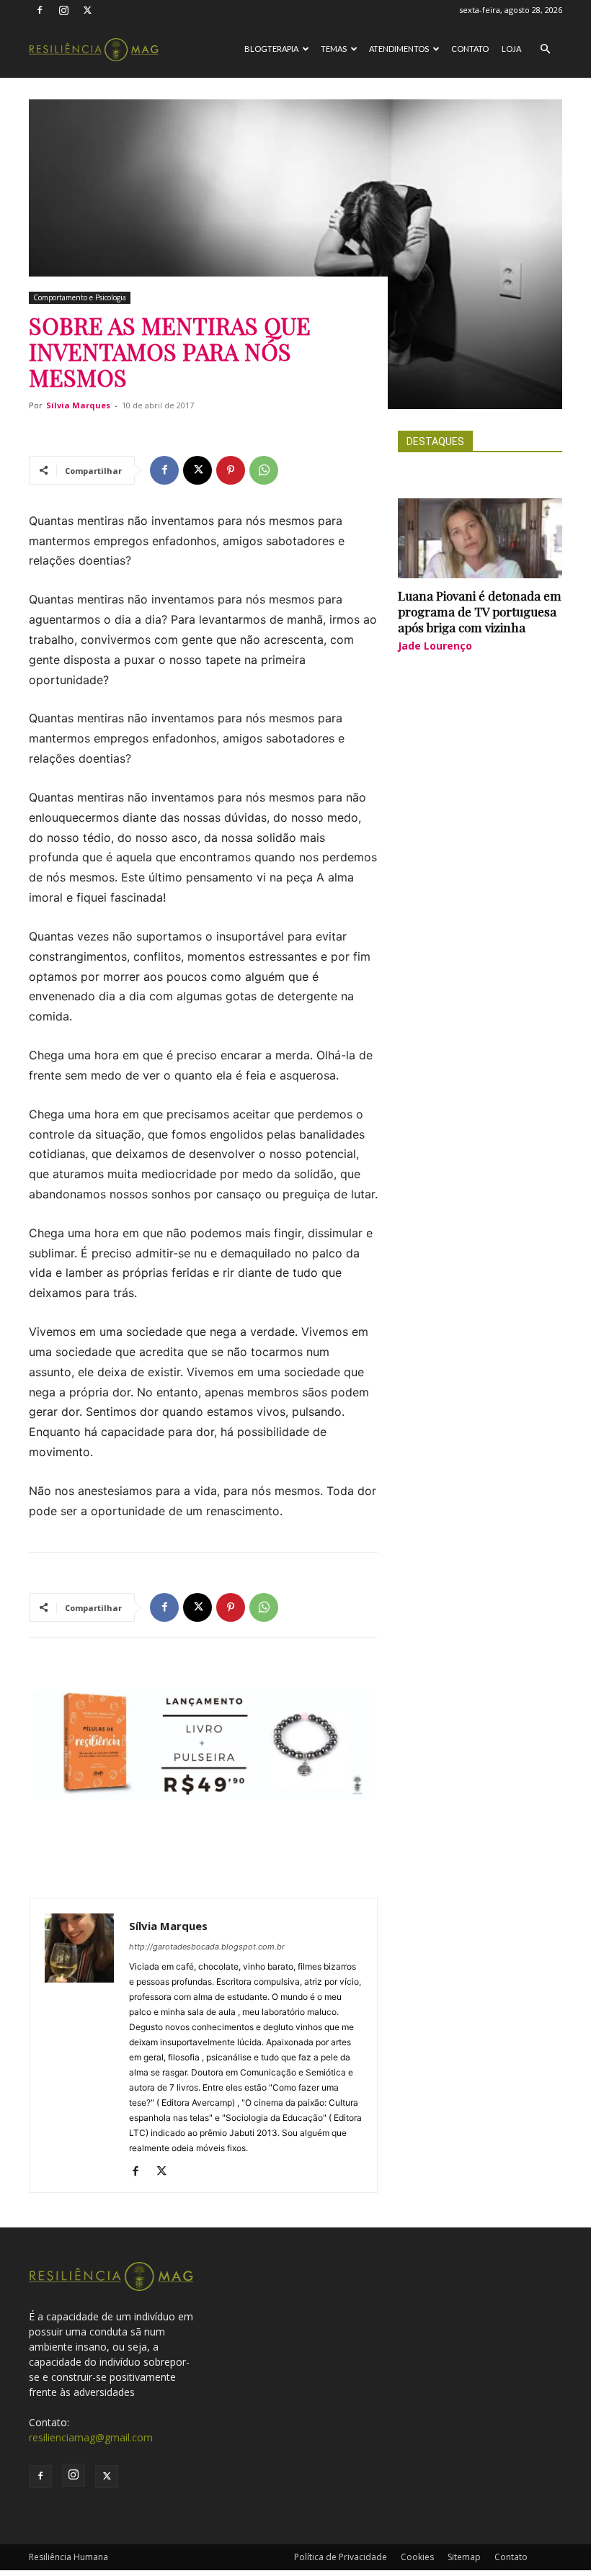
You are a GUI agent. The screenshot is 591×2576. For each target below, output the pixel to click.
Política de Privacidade (341, 2557)
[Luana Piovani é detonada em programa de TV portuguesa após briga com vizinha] (480, 539)
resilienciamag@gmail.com (91, 2437)
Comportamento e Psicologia (80, 297)
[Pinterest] (231, 470)
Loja (511, 49)
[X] (87, 10)
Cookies (417, 2557)
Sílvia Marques (78, 405)
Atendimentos (399, 49)
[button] (545, 49)
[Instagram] (63, 10)
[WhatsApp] (264, 470)
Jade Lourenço (435, 646)
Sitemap (464, 2557)
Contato (470, 49)
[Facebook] (40, 10)
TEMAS (334, 49)
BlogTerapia (271, 49)
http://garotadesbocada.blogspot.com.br (207, 1947)
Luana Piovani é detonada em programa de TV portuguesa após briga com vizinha (480, 611)
